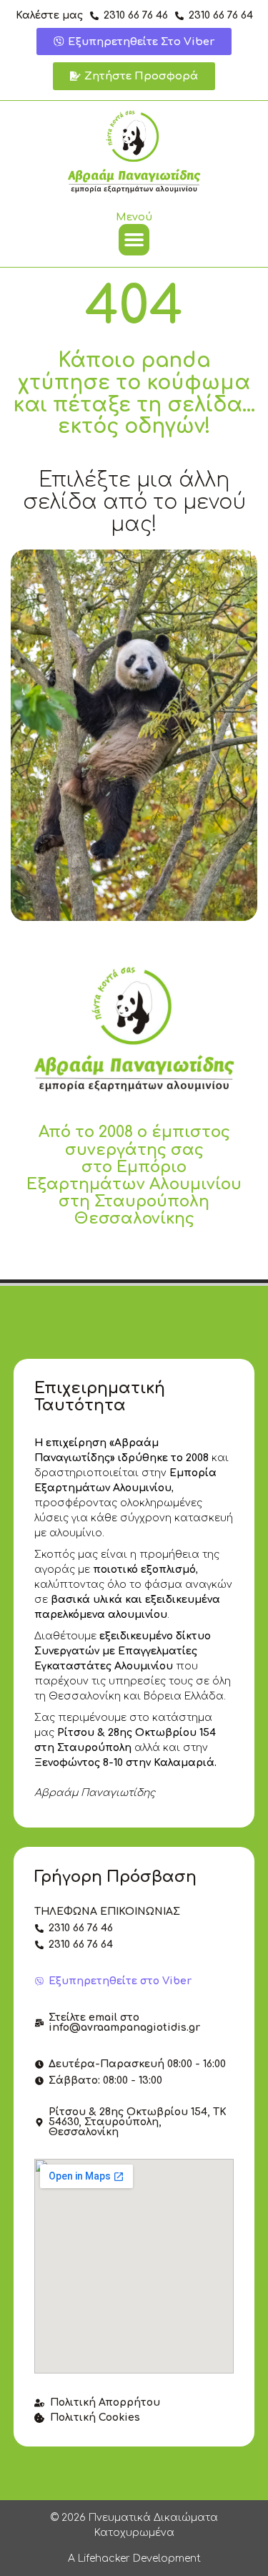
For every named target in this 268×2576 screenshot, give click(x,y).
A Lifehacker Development (134, 2558)
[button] (134, 240)
